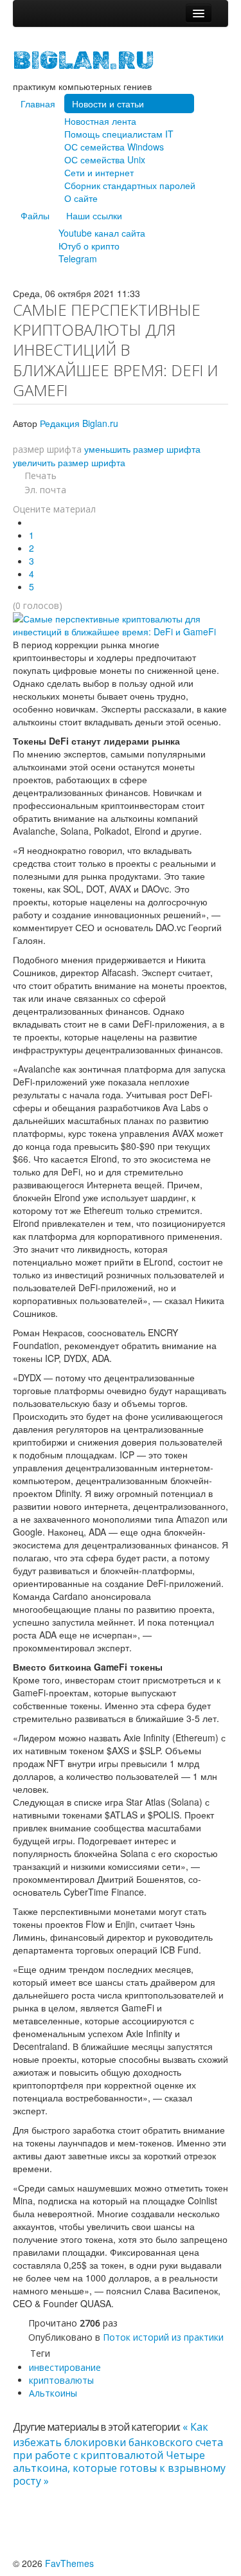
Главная (38, 104)
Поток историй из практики (163, 2337)
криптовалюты (61, 2380)
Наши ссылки (94, 215)
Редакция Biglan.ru (79, 423)
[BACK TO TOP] (16, 2525)
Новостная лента (100, 121)
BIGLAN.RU (84, 60)
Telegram (78, 259)
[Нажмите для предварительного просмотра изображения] (121, 624)
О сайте (81, 198)
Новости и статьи (108, 104)
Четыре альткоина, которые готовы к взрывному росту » (119, 2468)
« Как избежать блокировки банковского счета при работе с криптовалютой (118, 2441)
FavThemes (69, 2563)
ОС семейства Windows (114, 147)
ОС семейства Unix (105, 159)
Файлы (35, 215)
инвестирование (65, 2367)
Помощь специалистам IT (119, 134)
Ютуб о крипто (89, 246)
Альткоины (53, 2393)
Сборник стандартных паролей (130, 185)
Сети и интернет (99, 172)
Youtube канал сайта (102, 233)
